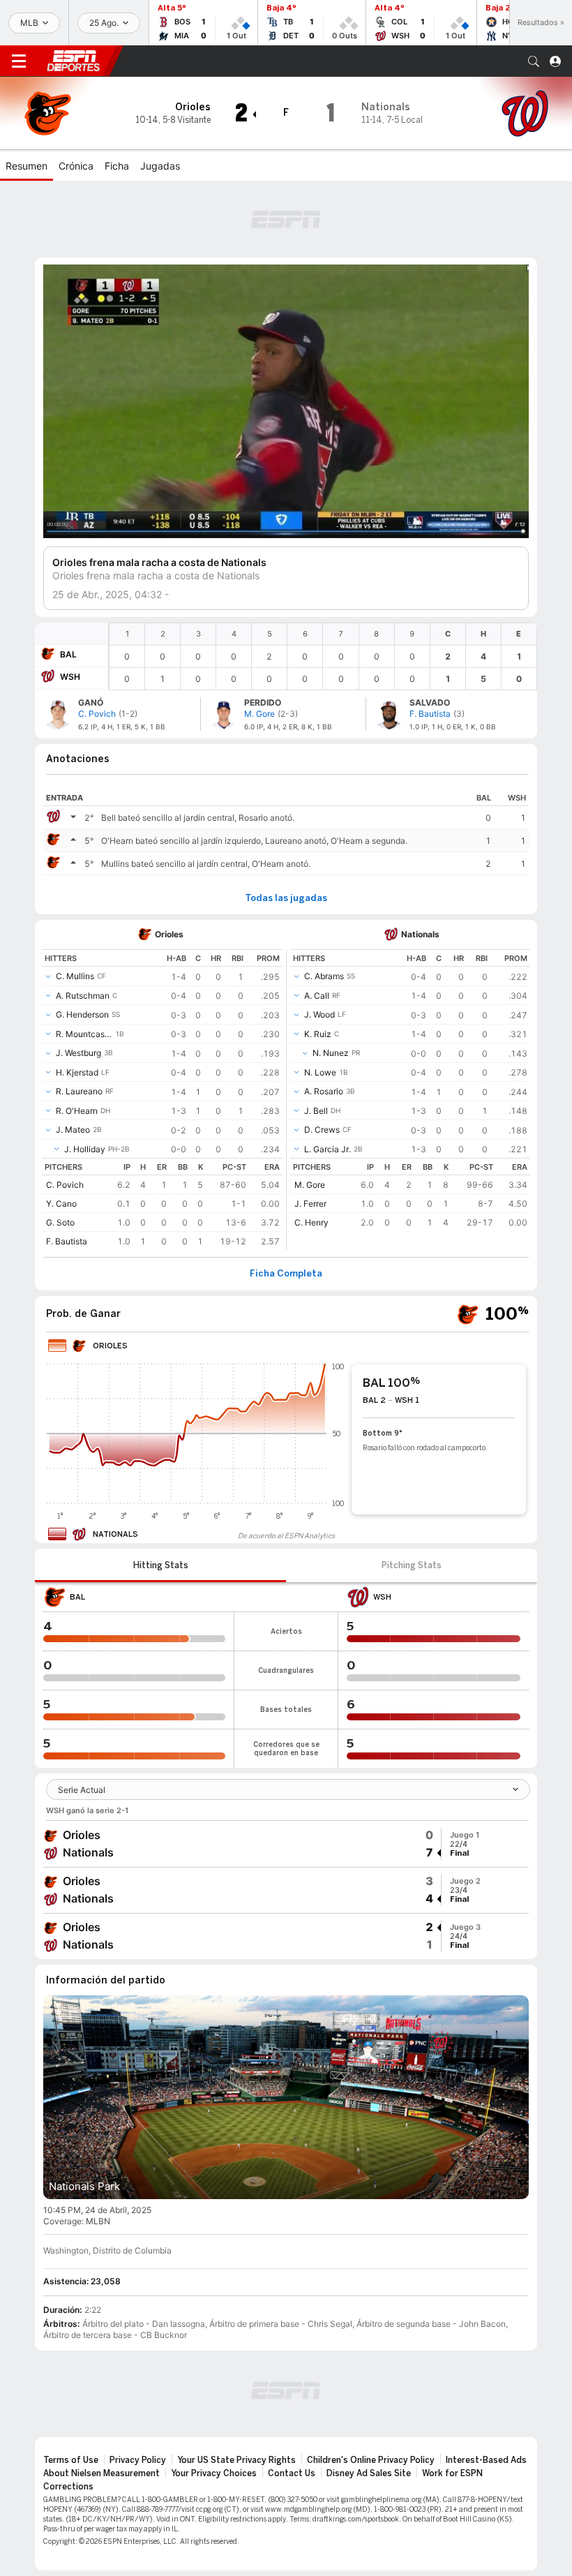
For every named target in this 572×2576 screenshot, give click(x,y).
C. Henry (311, 1222)
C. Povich (65, 1185)
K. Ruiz (318, 1034)
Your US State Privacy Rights (236, 2460)
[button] (534, 61)
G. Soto (60, 1222)
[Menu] (19, 61)
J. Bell (316, 1111)
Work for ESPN (452, 2473)
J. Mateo (73, 1130)
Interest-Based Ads (486, 2460)
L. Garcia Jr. (328, 1149)
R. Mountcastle (84, 1034)
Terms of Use (71, 2460)
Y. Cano (61, 1204)
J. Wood (319, 1014)
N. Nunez (331, 1053)
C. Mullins (75, 976)
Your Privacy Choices (214, 2473)
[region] (323, 656)
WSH (70, 677)
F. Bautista (67, 1241)
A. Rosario (324, 1091)
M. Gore (310, 1185)
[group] (286, 1844)
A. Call (317, 996)
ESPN (73, 61)
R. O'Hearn (77, 1111)
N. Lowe (320, 1072)
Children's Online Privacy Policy (371, 2460)
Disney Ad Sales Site (369, 2473)
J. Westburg (78, 1053)
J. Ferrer (310, 1204)
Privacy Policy (138, 2460)
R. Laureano (79, 1091)
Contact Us (292, 2473)
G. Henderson (82, 1014)
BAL (68, 654)
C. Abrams (324, 976)
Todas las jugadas (286, 898)
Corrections (68, 2487)
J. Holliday (85, 1149)
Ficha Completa (286, 1274)
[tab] (160, 1565)
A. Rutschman (83, 996)
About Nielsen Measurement (101, 2473)
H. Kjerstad (77, 1072)
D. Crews (322, 1130)
